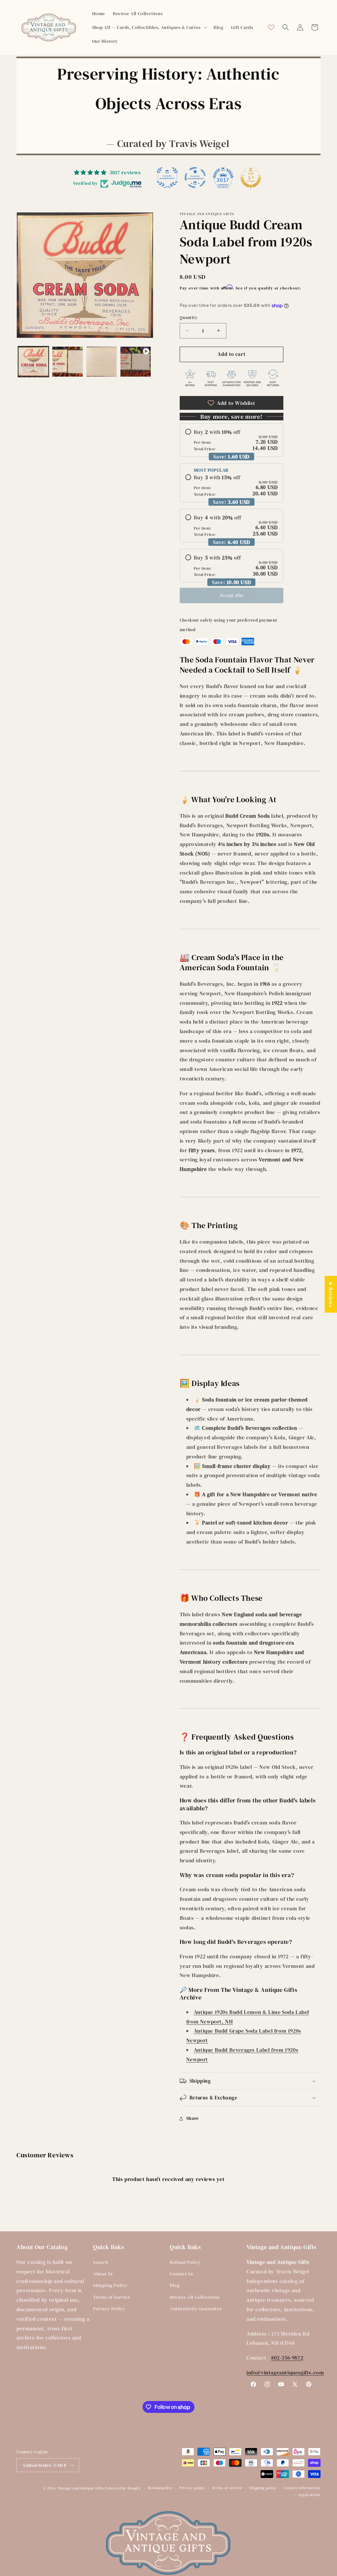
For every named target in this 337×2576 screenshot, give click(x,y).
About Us (103, 2274)
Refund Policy (185, 2262)
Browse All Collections (195, 2297)
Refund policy (160, 2488)
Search (101, 2262)
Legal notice (310, 2495)
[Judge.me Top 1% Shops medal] (251, 178)
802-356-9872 (287, 2358)
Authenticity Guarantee (196, 2309)
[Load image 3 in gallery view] (102, 362)
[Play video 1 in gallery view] (135, 362)
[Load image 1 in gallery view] (33, 362)
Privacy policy (192, 2488)
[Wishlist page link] (271, 27)
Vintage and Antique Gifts (81, 2488)
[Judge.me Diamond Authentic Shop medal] (167, 178)
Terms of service (227, 2488)
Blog (175, 2285)
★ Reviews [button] (331, 1294)
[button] (149, 27)
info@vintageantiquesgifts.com (285, 2372)
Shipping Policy (110, 2285)
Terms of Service (112, 2297)
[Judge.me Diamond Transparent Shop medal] (195, 178)
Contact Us (181, 2274)
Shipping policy (263, 2488)
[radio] (232, 440)
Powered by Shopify (123, 2488)
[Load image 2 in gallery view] (67, 362)
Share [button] (193, 2118)
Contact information (302, 2488)
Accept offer (232, 595)
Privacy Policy (109, 2309)
